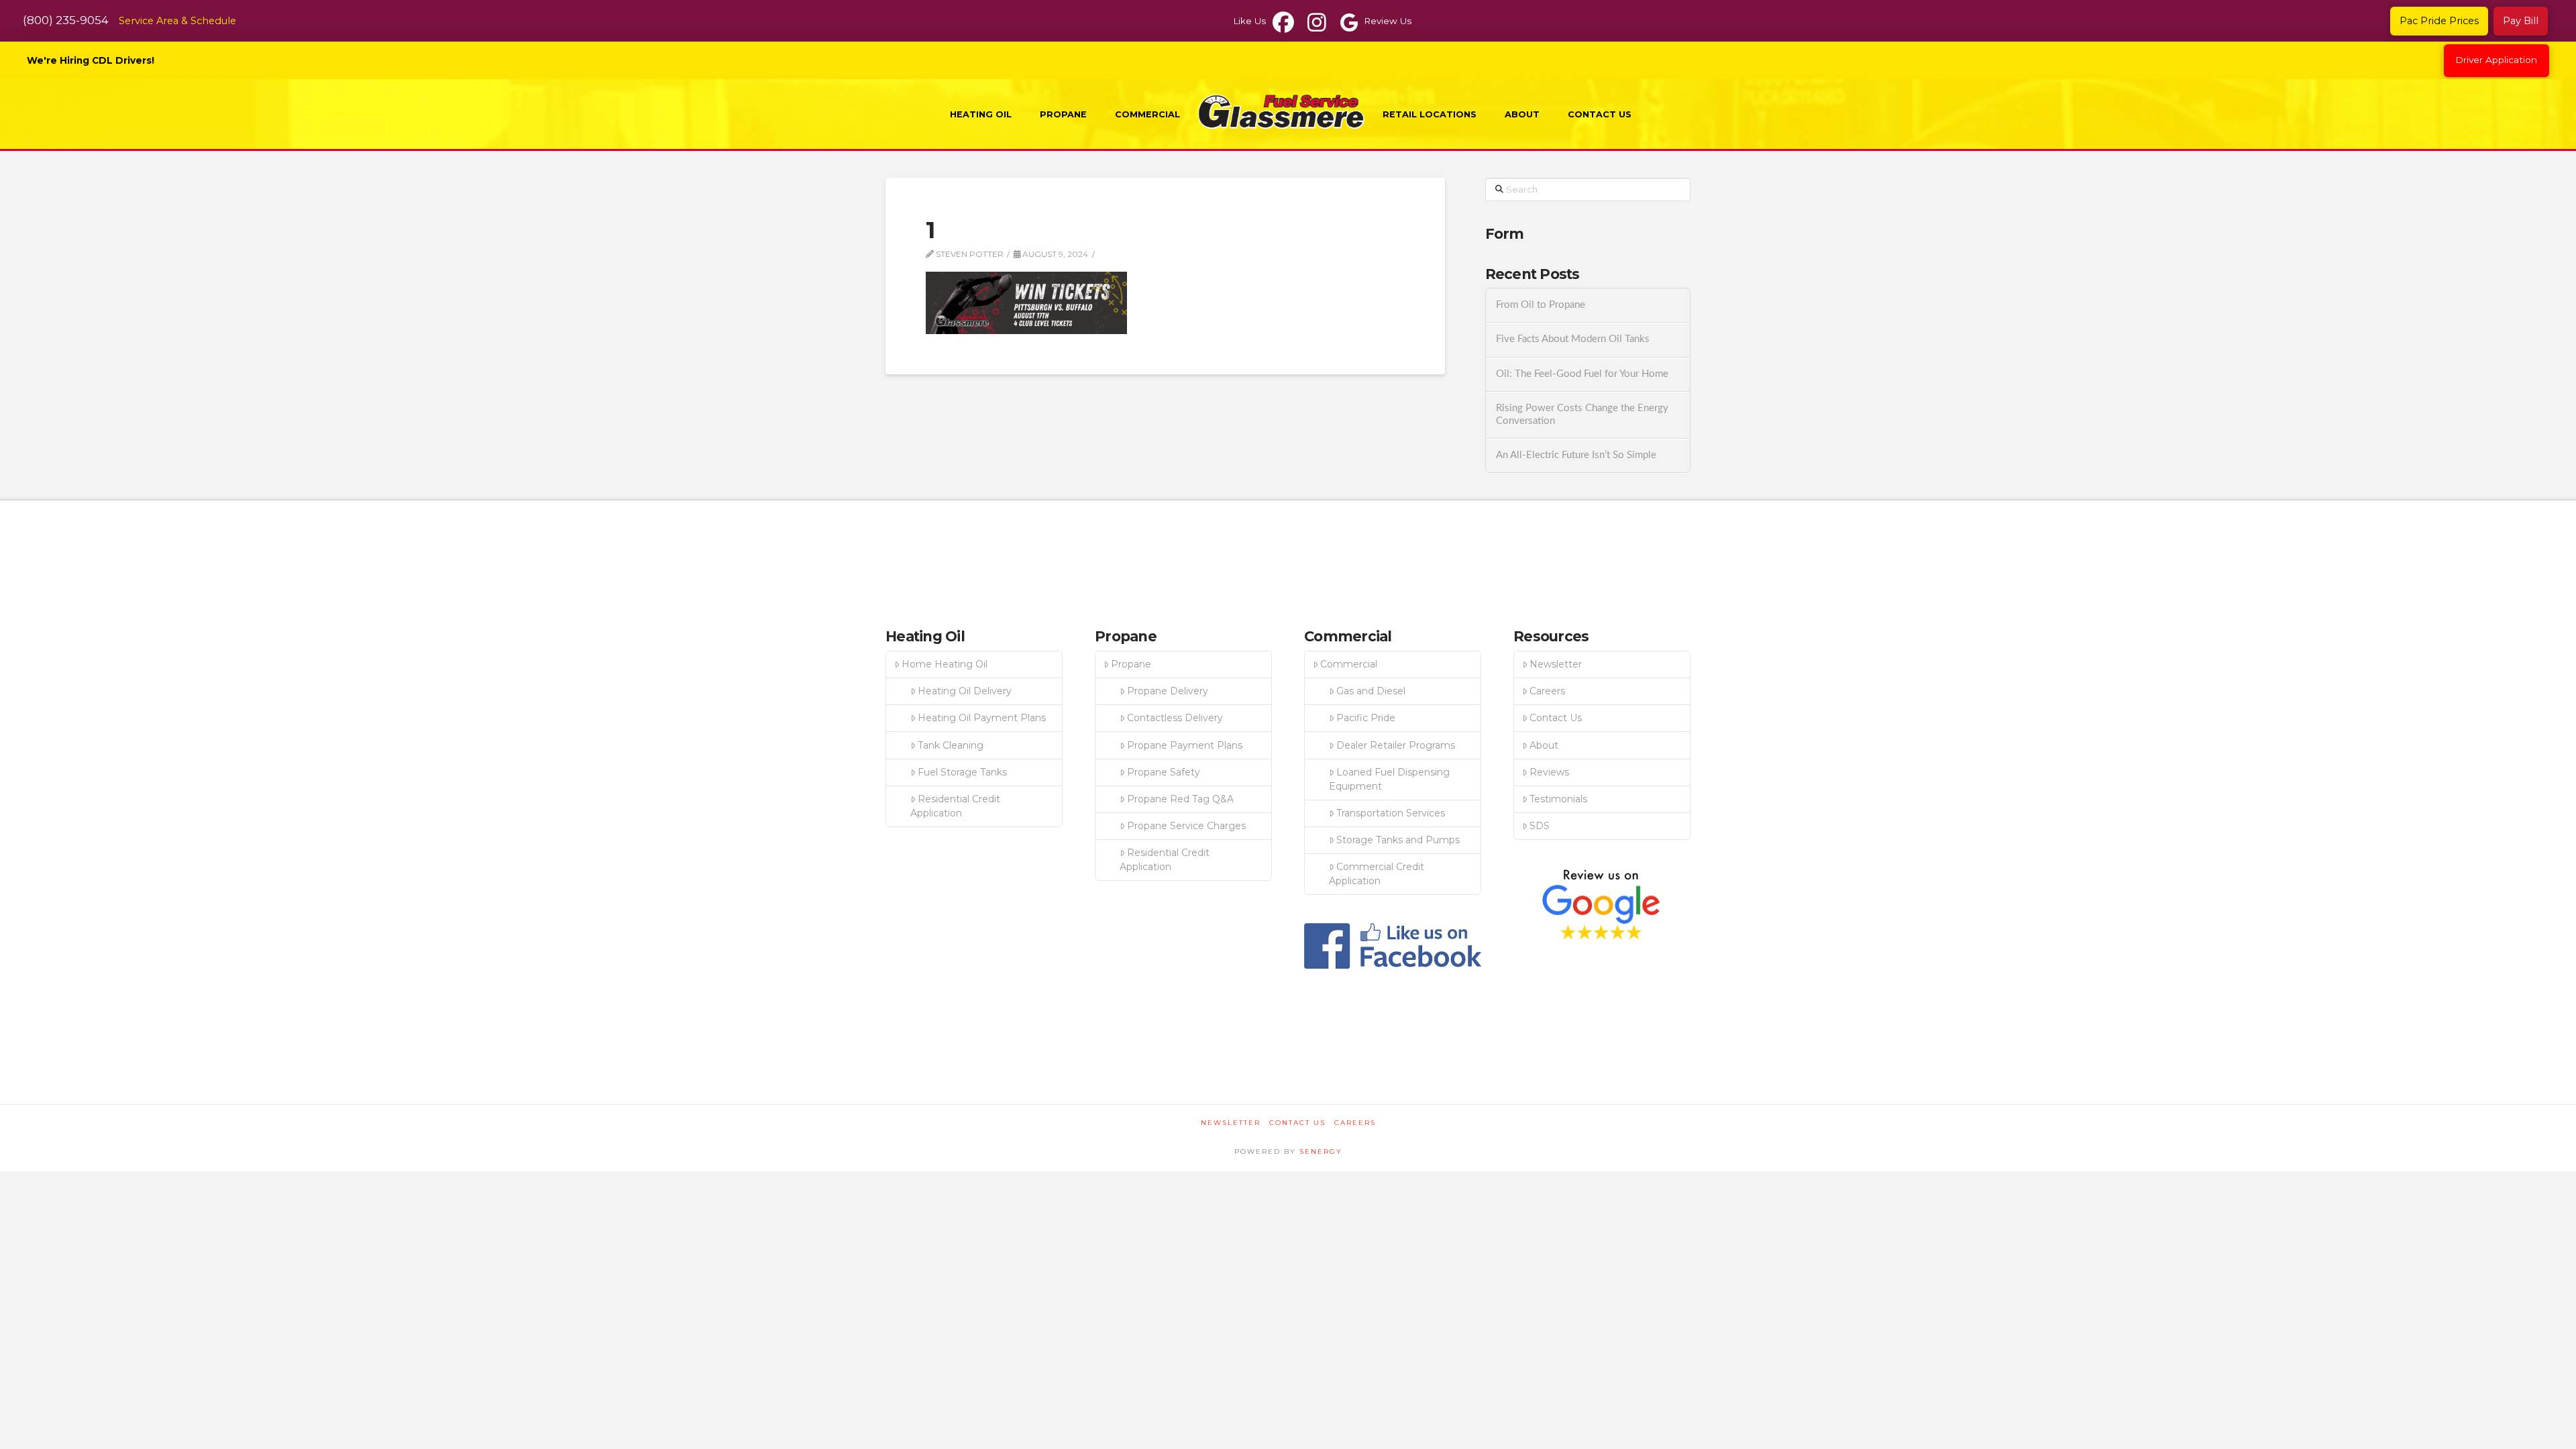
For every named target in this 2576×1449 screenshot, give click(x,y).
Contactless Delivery (1175, 718)
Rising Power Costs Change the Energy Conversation (1582, 415)
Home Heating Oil (945, 664)
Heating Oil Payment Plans (982, 718)
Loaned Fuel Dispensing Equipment (1389, 779)
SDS (1540, 826)
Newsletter (1556, 664)
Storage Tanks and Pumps (1398, 840)
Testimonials (1558, 799)
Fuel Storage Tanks (962, 772)
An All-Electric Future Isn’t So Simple (1576, 455)
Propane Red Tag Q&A (1180, 799)
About (1544, 745)
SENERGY (1321, 1151)
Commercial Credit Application (1377, 874)
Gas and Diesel (1371, 691)
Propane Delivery (1168, 691)
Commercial (1349, 664)
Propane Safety (1164, 772)
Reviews (1549, 772)
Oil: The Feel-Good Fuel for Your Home (1582, 374)
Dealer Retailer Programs (1396, 745)
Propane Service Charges (1186, 826)
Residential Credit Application (955, 806)
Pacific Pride (1366, 718)
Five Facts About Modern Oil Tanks (1573, 339)
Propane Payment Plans (1185, 745)
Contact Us (1556, 718)
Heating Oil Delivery (965, 691)
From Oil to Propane (1541, 305)
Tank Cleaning (951, 745)
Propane (1131, 664)
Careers (1547, 691)
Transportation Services (1391, 813)
